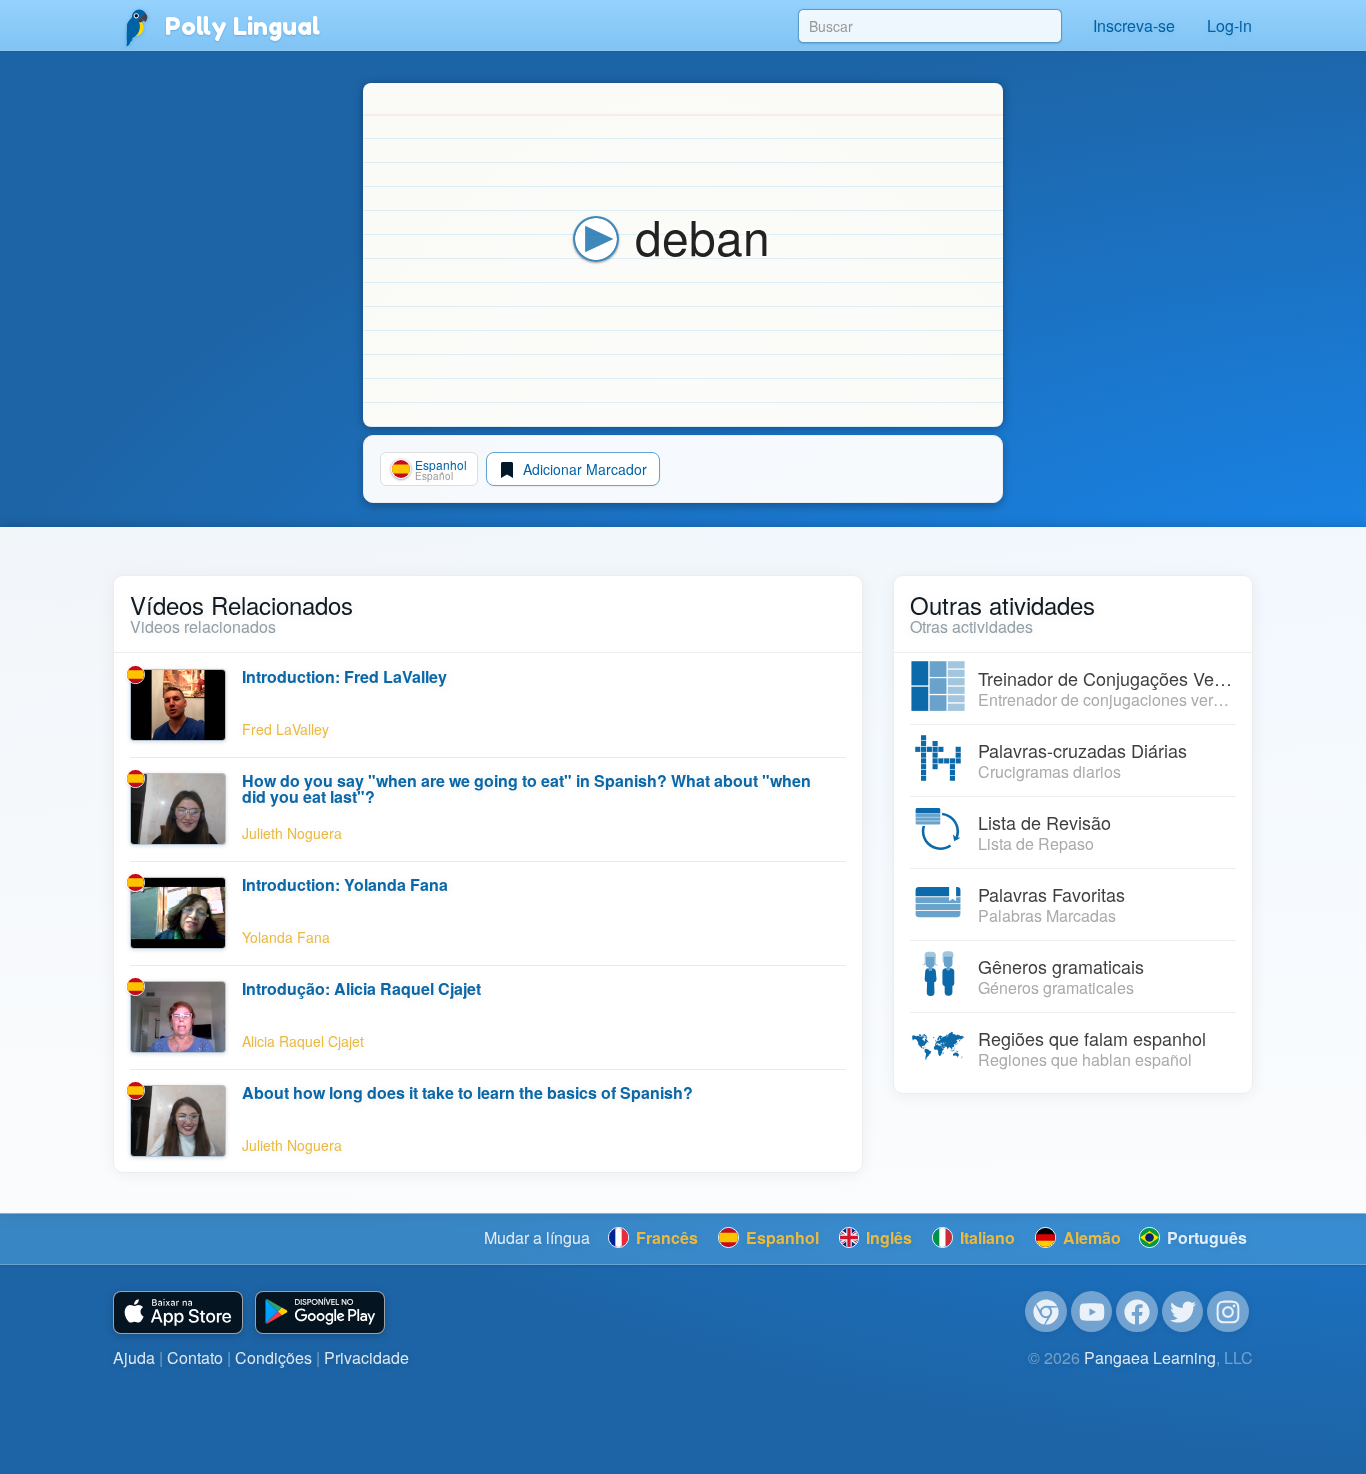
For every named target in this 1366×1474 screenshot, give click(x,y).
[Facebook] (1137, 1312)
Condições (273, 1357)
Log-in (1229, 25)
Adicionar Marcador (583, 469)
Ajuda (134, 1357)
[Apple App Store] (178, 1312)
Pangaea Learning (1150, 1357)
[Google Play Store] (320, 1312)
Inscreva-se (1134, 25)
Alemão (1090, 1237)
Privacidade (366, 1357)
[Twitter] (1183, 1312)
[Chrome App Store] (1046, 1312)
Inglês (887, 1237)
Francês (665, 1237)
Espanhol (780, 1237)
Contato (195, 1357)
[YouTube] (1092, 1312)
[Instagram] (1228, 1312)
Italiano (985, 1237)
